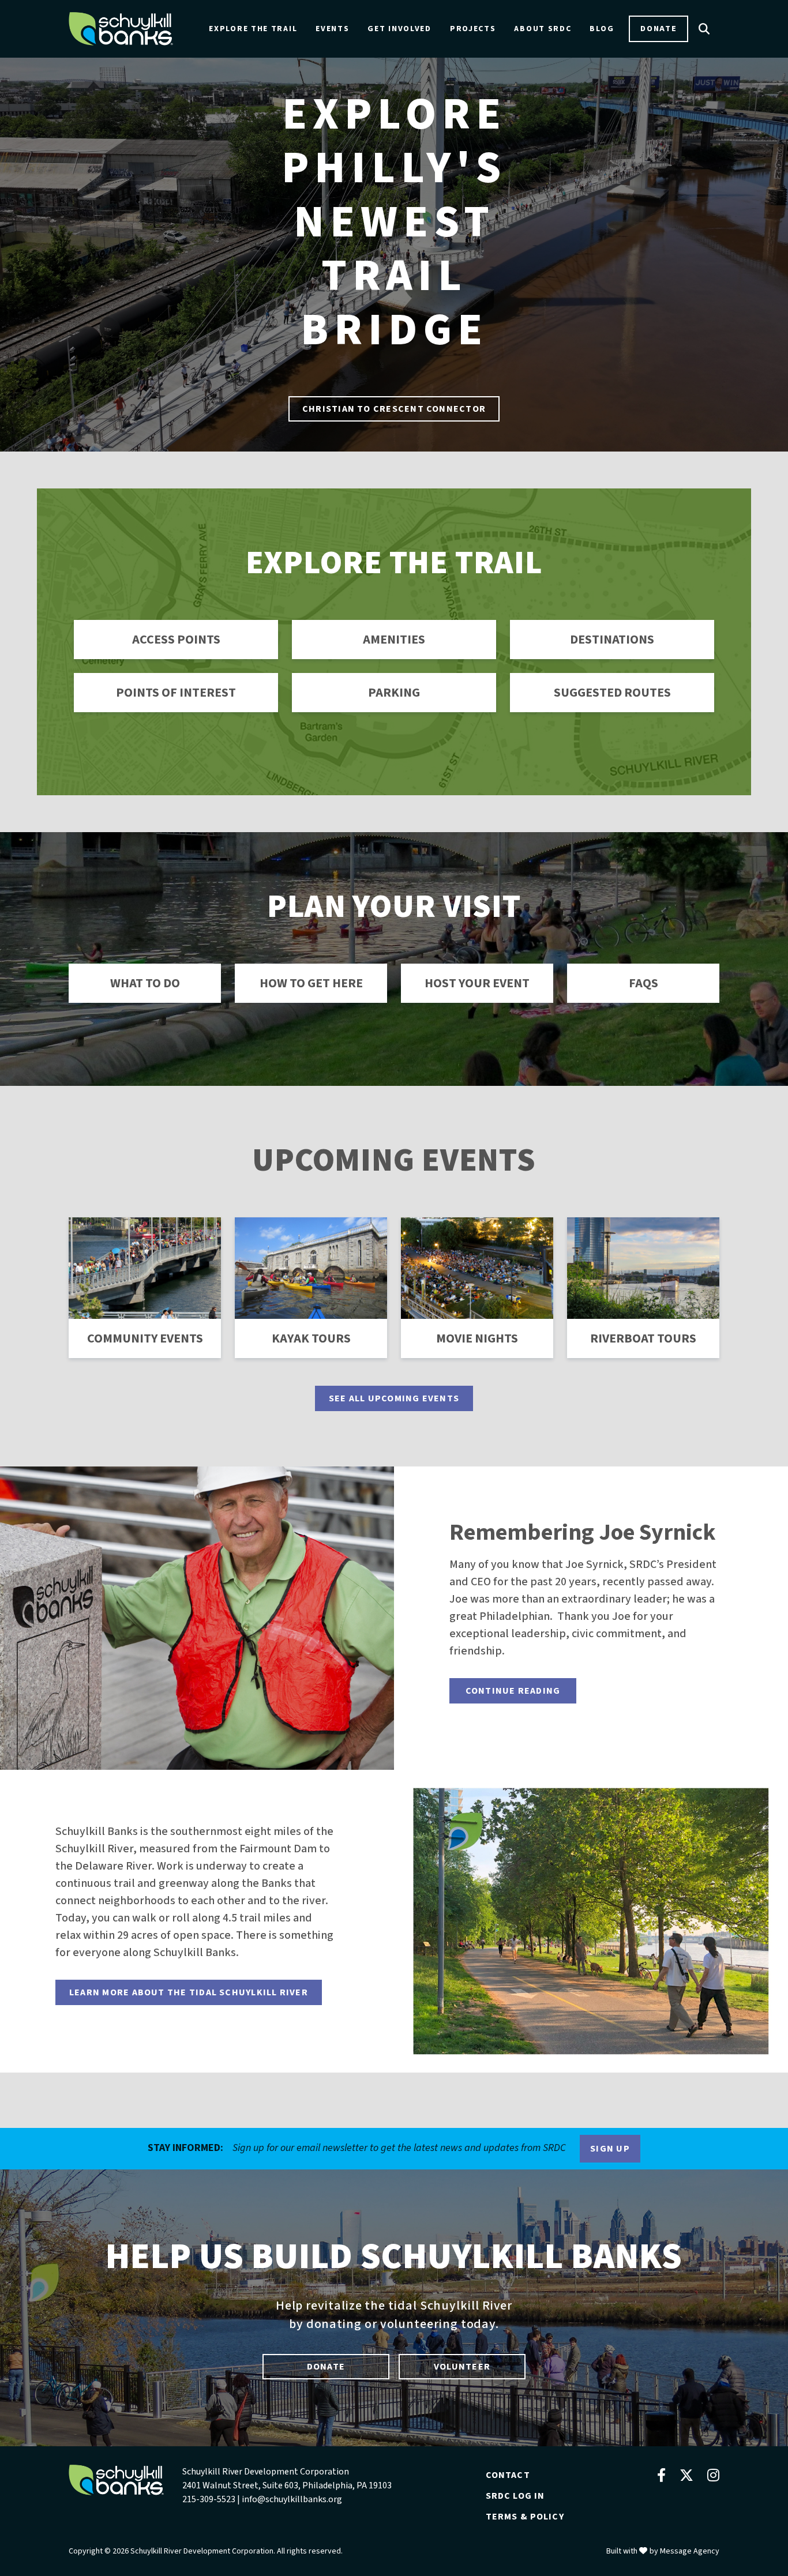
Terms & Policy (525, 2517)
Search (704, 29)
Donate (658, 29)
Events (332, 29)
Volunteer (462, 2367)
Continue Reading (513, 1691)
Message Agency (690, 2551)
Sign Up (610, 2149)
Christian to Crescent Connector (394, 409)
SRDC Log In (515, 2496)
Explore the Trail (253, 29)
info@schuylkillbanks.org (292, 2499)
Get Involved (399, 29)
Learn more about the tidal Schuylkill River (189, 1992)
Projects (473, 29)
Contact (508, 2475)
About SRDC (543, 29)
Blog (602, 29)
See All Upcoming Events (394, 1398)
